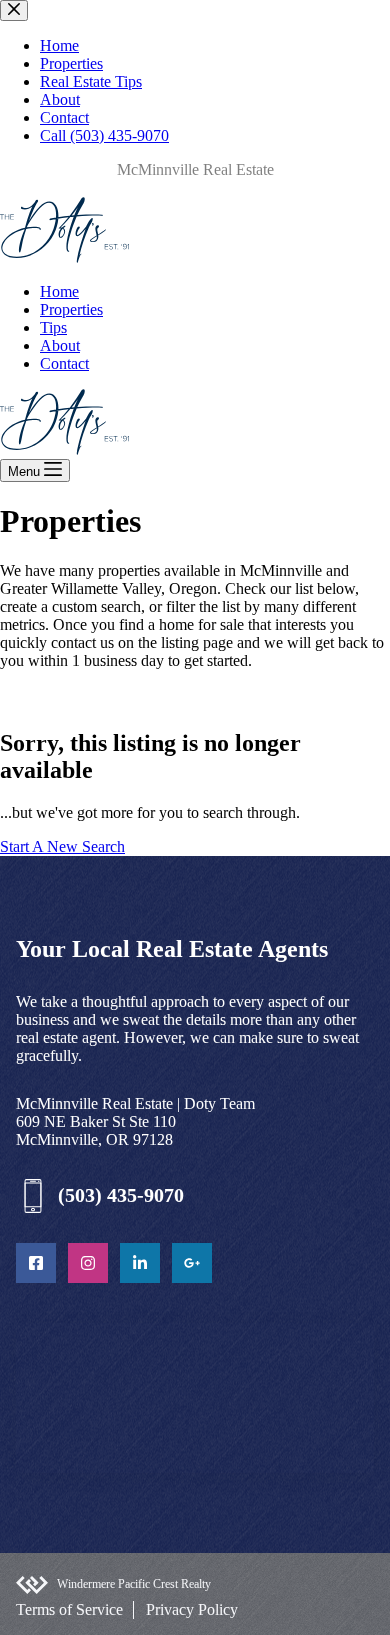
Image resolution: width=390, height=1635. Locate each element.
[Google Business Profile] (192, 1263)
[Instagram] (88, 1263)
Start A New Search (62, 846)
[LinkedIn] (140, 1263)
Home (59, 291)
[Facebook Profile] (36, 1263)
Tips (53, 327)
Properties (71, 309)
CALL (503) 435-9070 (72, 187)
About (60, 345)
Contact (64, 363)
